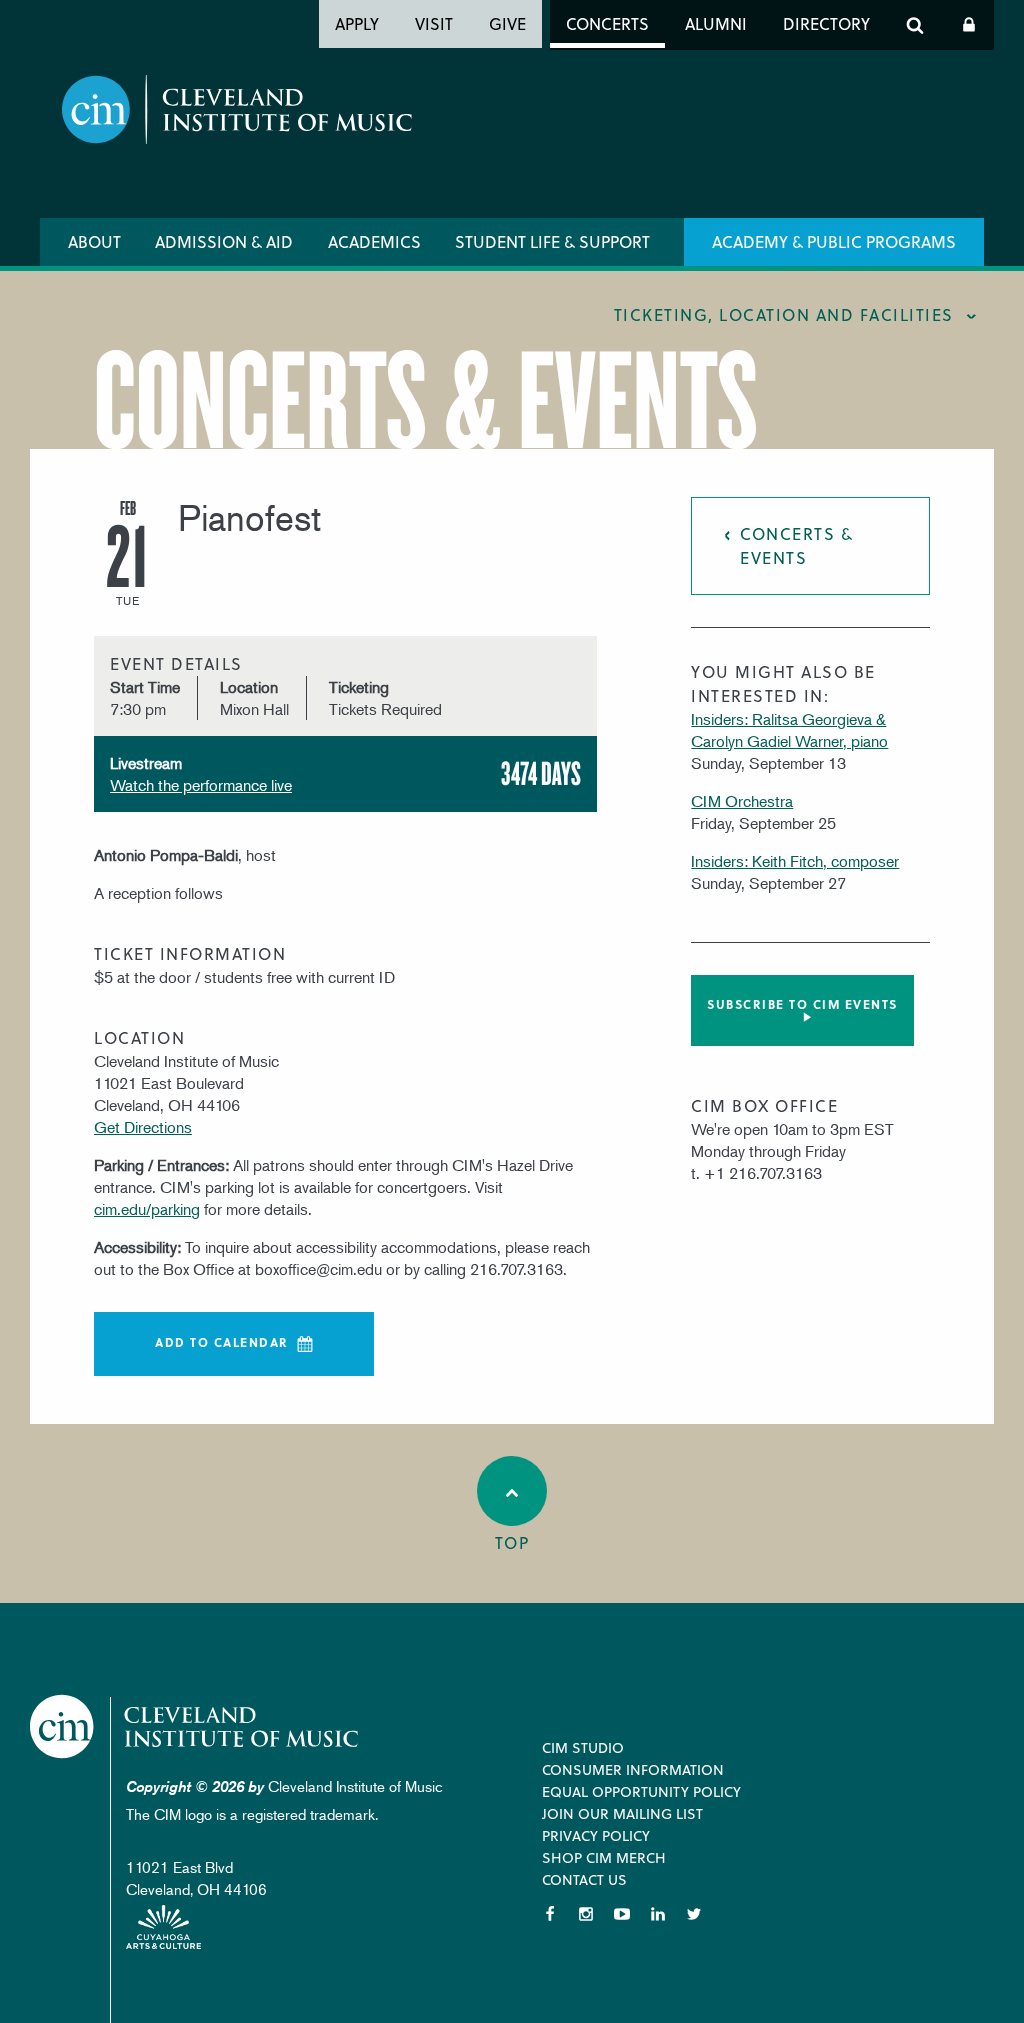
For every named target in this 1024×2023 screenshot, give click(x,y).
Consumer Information (633, 1769)
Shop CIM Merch (604, 1857)
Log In (969, 25)
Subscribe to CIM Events (802, 1004)
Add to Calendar (222, 1342)
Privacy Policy (596, 1835)
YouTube (622, 1914)
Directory (826, 23)
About (94, 241)
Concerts (607, 23)
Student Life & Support (552, 241)
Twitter (694, 1914)
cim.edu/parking (147, 1209)
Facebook (550, 1914)
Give (507, 23)
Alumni (716, 23)
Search (915, 25)
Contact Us (584, 1879)
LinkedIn (658, 1914)
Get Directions (143, 1127)
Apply (357, 23)
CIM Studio (583, 1747)
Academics (374, 241)
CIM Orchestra (742, 801)
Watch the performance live (201, 785)
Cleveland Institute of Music (195, 1726)
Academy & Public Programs (834, 241)
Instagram (586, 1914)
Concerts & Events (796, 545)
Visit (434, 23)
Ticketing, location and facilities (784, 314)
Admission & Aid (224, 241)
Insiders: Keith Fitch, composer (795, 861)
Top (512, 1542)
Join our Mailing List (622, 1813)
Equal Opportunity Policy (641, 1791)
